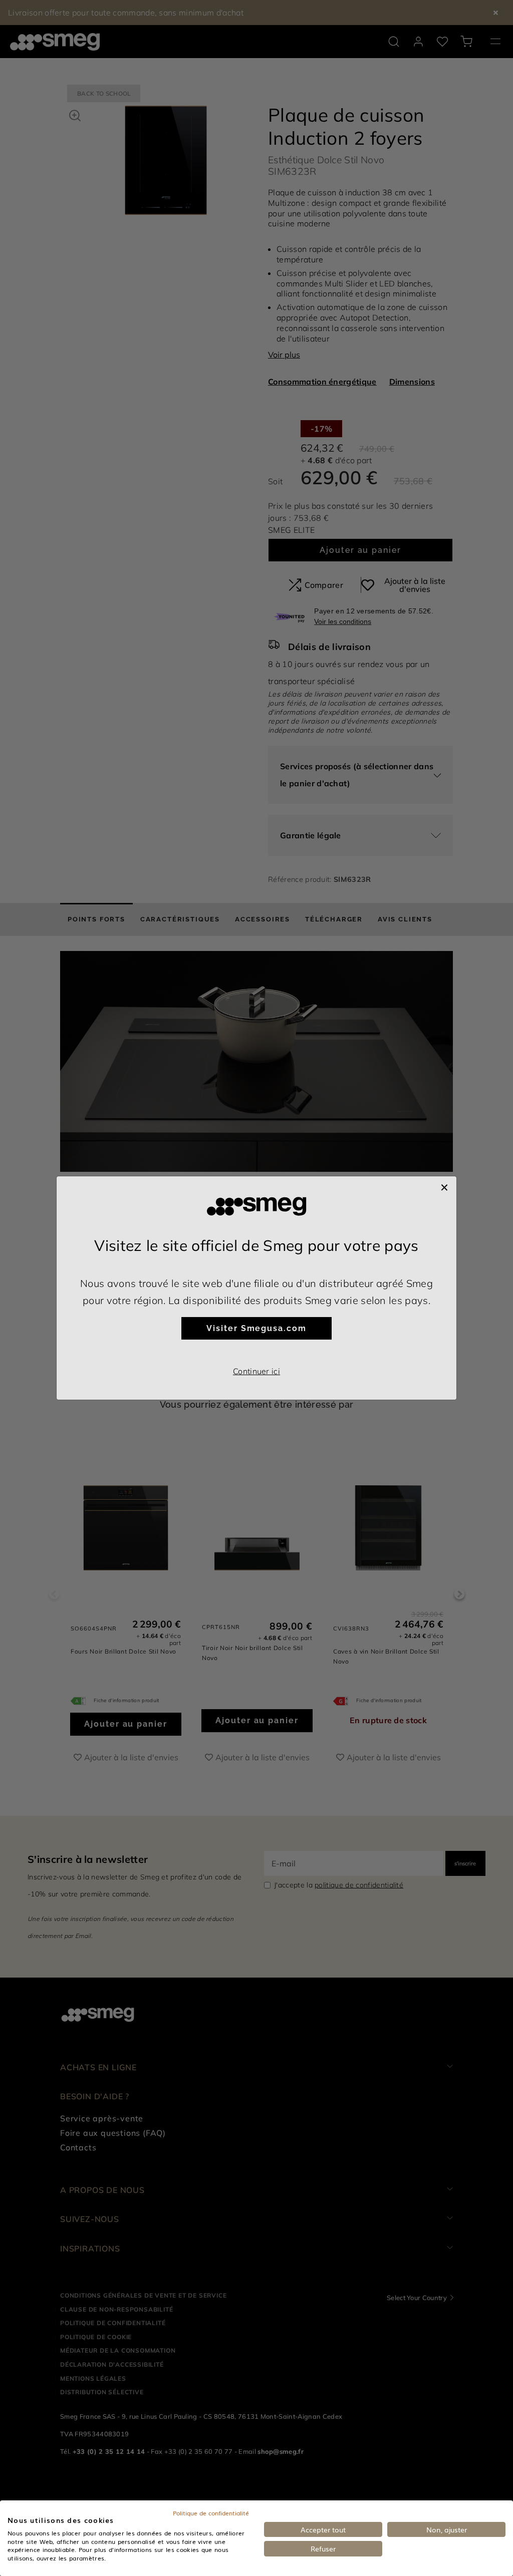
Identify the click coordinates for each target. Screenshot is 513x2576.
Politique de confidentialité (211, 2513)
